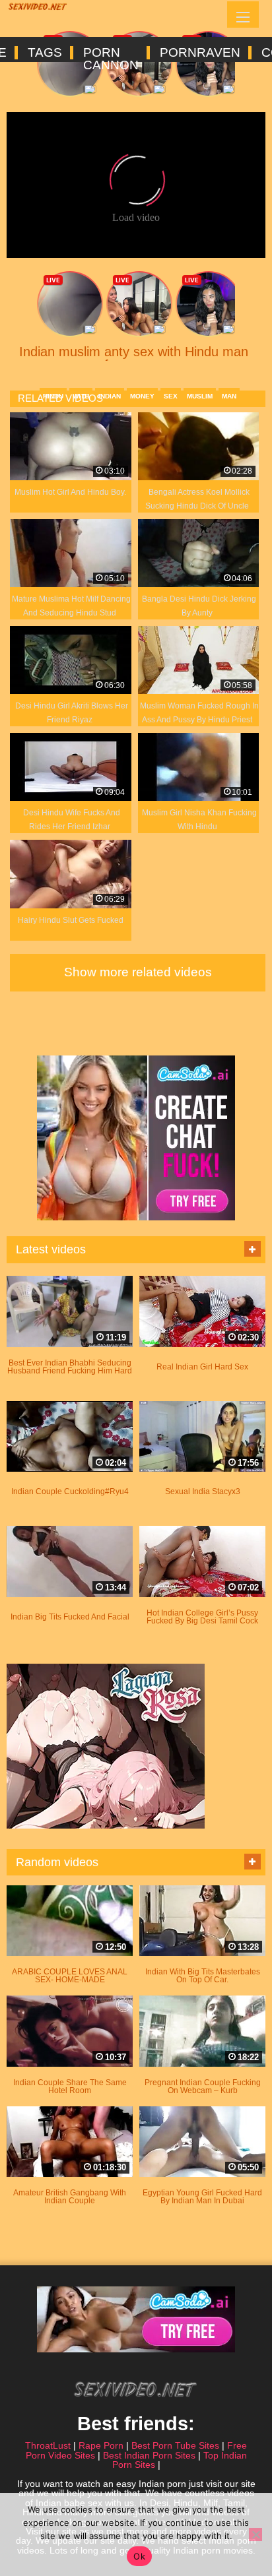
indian (110, 396)
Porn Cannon (110, 53)
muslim (200, 396)
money (142, 396)
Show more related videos (138, 972)
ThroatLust (48, 2445)
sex (171, 396)
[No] (255, 2534)
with (81, 396)
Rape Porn (101, 2445)
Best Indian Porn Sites (149, 2455)
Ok (139, 2556)
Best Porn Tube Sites (175, 2445)
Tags (44, 53)
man (229, 396)
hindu (53, 396)
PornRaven (199, 53)
